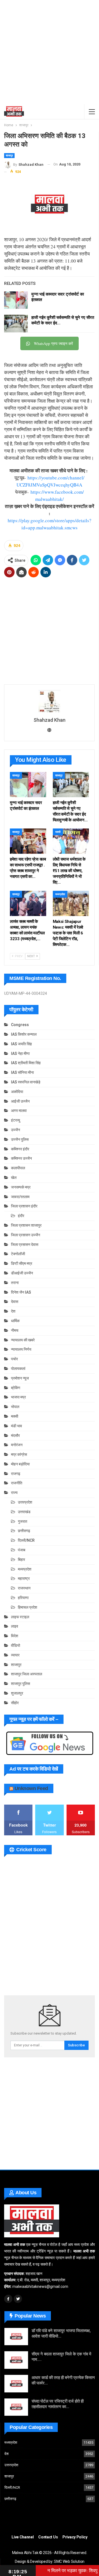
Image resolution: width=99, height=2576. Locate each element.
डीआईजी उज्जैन (22, 1273)
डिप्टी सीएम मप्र (22, 1263)
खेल (14, 1178)
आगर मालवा (19, 1111)
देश (13, 1311)
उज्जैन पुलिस (20, 1139)
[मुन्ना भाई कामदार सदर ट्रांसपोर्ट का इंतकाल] (16, 300)
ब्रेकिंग (16, 1388)
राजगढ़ (16, 1474)
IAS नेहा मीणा (20, 1054)
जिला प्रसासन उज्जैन (26, 1235)
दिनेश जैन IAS (21, 1292)
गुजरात (23, 1521)
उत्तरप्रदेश (25, 1502)
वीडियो (16, 1645)
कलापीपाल (18, 1168)
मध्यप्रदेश (60, 894)
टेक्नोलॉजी (18, 1254)
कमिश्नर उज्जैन (21, 1158)
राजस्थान (24, 1588)
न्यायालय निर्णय (21, 1349)
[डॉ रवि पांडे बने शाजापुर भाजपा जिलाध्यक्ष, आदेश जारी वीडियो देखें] (16, 2337)
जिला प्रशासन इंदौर (24, 1206)
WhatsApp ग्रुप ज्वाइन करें (53, 343)
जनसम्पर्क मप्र (21, 1187)
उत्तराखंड (24, 1512)
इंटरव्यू (16, 1120)
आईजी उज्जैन (20, 1101)
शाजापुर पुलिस (20, 1684)
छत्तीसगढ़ (24, 1531)
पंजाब (22, 1550)
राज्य (14, 1493)
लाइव (15, 1626)
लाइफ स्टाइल (20, 1617)
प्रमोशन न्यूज (20, 1378)
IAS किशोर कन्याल (24, 1034)
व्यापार (15, 1655)
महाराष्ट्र (24, 1578)
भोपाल (15, 1407)
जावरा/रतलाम (20, 1197)
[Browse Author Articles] (49, 701)
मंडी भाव (16, 1426)
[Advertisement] (50, 52)
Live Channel (23, 2537)
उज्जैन (16, 1130)
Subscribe (76, 2045)
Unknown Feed (31, 1788)
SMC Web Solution (69, 2561)
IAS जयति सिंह (21, 1044)
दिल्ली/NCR (26, 1540)
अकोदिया (17, 1092)
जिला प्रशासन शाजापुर (26, 1225)
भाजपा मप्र (18, 1397)
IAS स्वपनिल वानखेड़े (26, 1082)
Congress (20, 1025)
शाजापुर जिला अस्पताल (27, 1674)
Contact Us (48, 2537)
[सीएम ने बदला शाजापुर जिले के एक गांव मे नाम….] (16, 2360)
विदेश (15, 1636)
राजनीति (17, 1483)
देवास (15, 1302)
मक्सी (58, 832)
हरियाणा (23, 1598)
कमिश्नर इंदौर (20, 1149)
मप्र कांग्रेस (19, 1454)
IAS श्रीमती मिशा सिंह (26, 1063)
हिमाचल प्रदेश (28, 1607)
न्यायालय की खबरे (23, 1340)
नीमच (15, 1330)
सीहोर (15, 1703)
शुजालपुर (17, 1693)
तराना (15, 1283)
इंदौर (21, 1216)
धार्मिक (15, 1321)
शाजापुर (9, 155)
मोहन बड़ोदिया (20, 1464)
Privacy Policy (75, 2537)
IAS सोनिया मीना (22, 1072)
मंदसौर (15, 1436)
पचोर (14, 1359)
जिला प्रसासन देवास (25, 1245)
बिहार (21, 1560)
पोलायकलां (18, 1369)
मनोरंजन (17, 1445)
